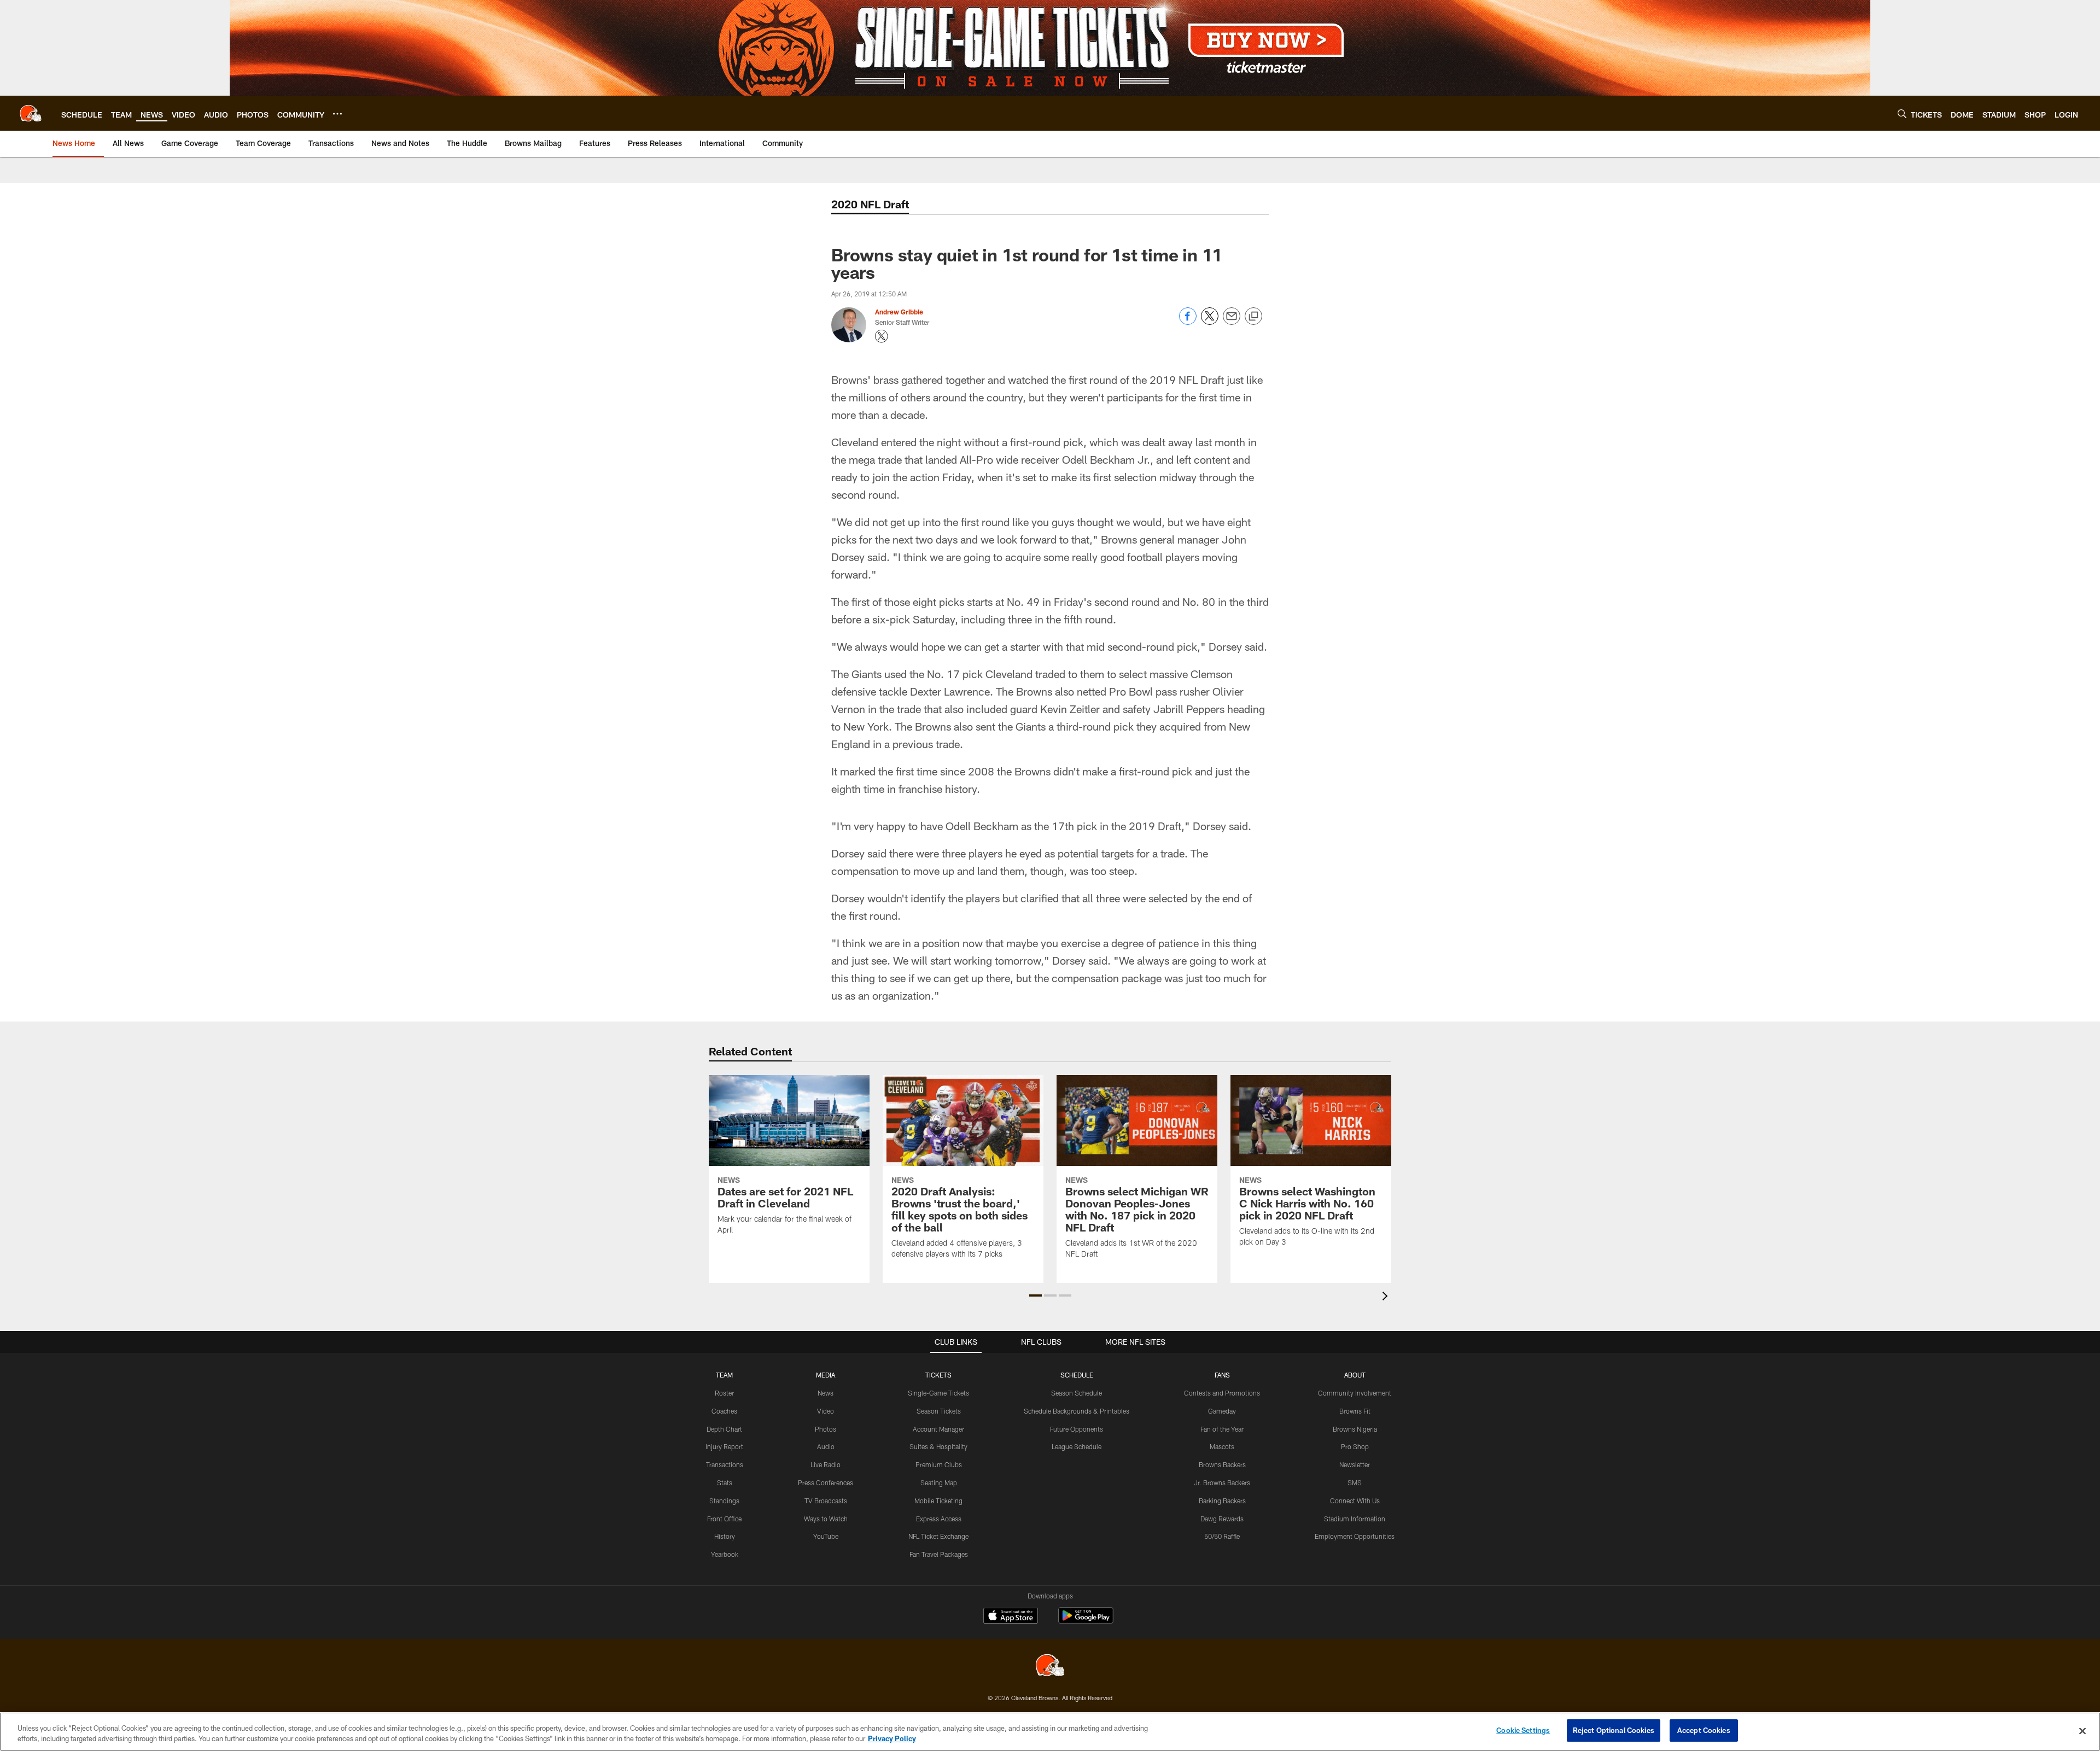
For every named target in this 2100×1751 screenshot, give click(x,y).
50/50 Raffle (1222, 1536)
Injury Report (724, 1446)
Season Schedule (1077, 1393)
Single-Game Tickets (938, 1393)
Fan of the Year (1222, 1429)
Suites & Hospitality (938, 1446)
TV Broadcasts (826, 1501)
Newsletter (1355, 1464)
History (725, 1536)
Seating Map (939, 1482)
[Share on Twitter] (1210, 322)
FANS (1222, 1375)
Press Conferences (826, 1482)
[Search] (1902, 113)
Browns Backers (1222, 1464)
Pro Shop (1355, 1446)
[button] (1036, 1295)
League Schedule (1077, 1446)
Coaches (724, 1411)
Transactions (725, 1464)
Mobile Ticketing (938, 1501)
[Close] (2082, 1731)
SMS (1355, 1482)
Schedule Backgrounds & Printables (1077, 1411)
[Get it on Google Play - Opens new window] (1086, 1621)
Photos (826, 1429)
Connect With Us (1355, 1501)
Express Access (939, 1519)
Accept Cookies (1704, 1730)
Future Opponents (1077, 1429)
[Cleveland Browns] (1050, 1667)
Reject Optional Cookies (1614, 1730)
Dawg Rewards (1222, 1519)
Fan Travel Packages (939, 1554)
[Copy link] (1253, 317)
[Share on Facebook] (1188, 322)
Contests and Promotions (1222, 1393)
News (826, 1393)
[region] (1050, 1732)
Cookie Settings (1523, 1730)
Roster (724, 1393)
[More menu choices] (337, 114)
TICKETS (938, 1375)
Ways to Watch (826, 1519)
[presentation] (1387, 1297)
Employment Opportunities (1355, 1536)
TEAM (724, 1375)
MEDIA (826, 1375)
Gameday (1222, 1411)
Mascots (1222, 1446)
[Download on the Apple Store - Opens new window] (1011, 1617)
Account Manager (938, 1429)
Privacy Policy (892, 1739)
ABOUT (1355, 1375)
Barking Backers (1222, 1501)
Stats (725, 1482)
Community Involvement (1355, 1393)
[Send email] (1232, 322)
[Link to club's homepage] (31, 113)
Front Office (724, 1519)
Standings (724, 1501)
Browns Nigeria (1355, 1429)
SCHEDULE (1077, 1375)
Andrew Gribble (899, 312)
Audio (826, 1446)
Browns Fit (1355, 1411)
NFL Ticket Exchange (938, 1536)
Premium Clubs (939, 1464)
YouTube (826, 1536)
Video (826, 1411)
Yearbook (725, 1554)
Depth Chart (724, 1429)
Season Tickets (939, 1411)
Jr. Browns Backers (1222, 1482)
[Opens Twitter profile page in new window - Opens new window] (882, 336)
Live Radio (826, 1464)
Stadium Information (1355, 1519)
